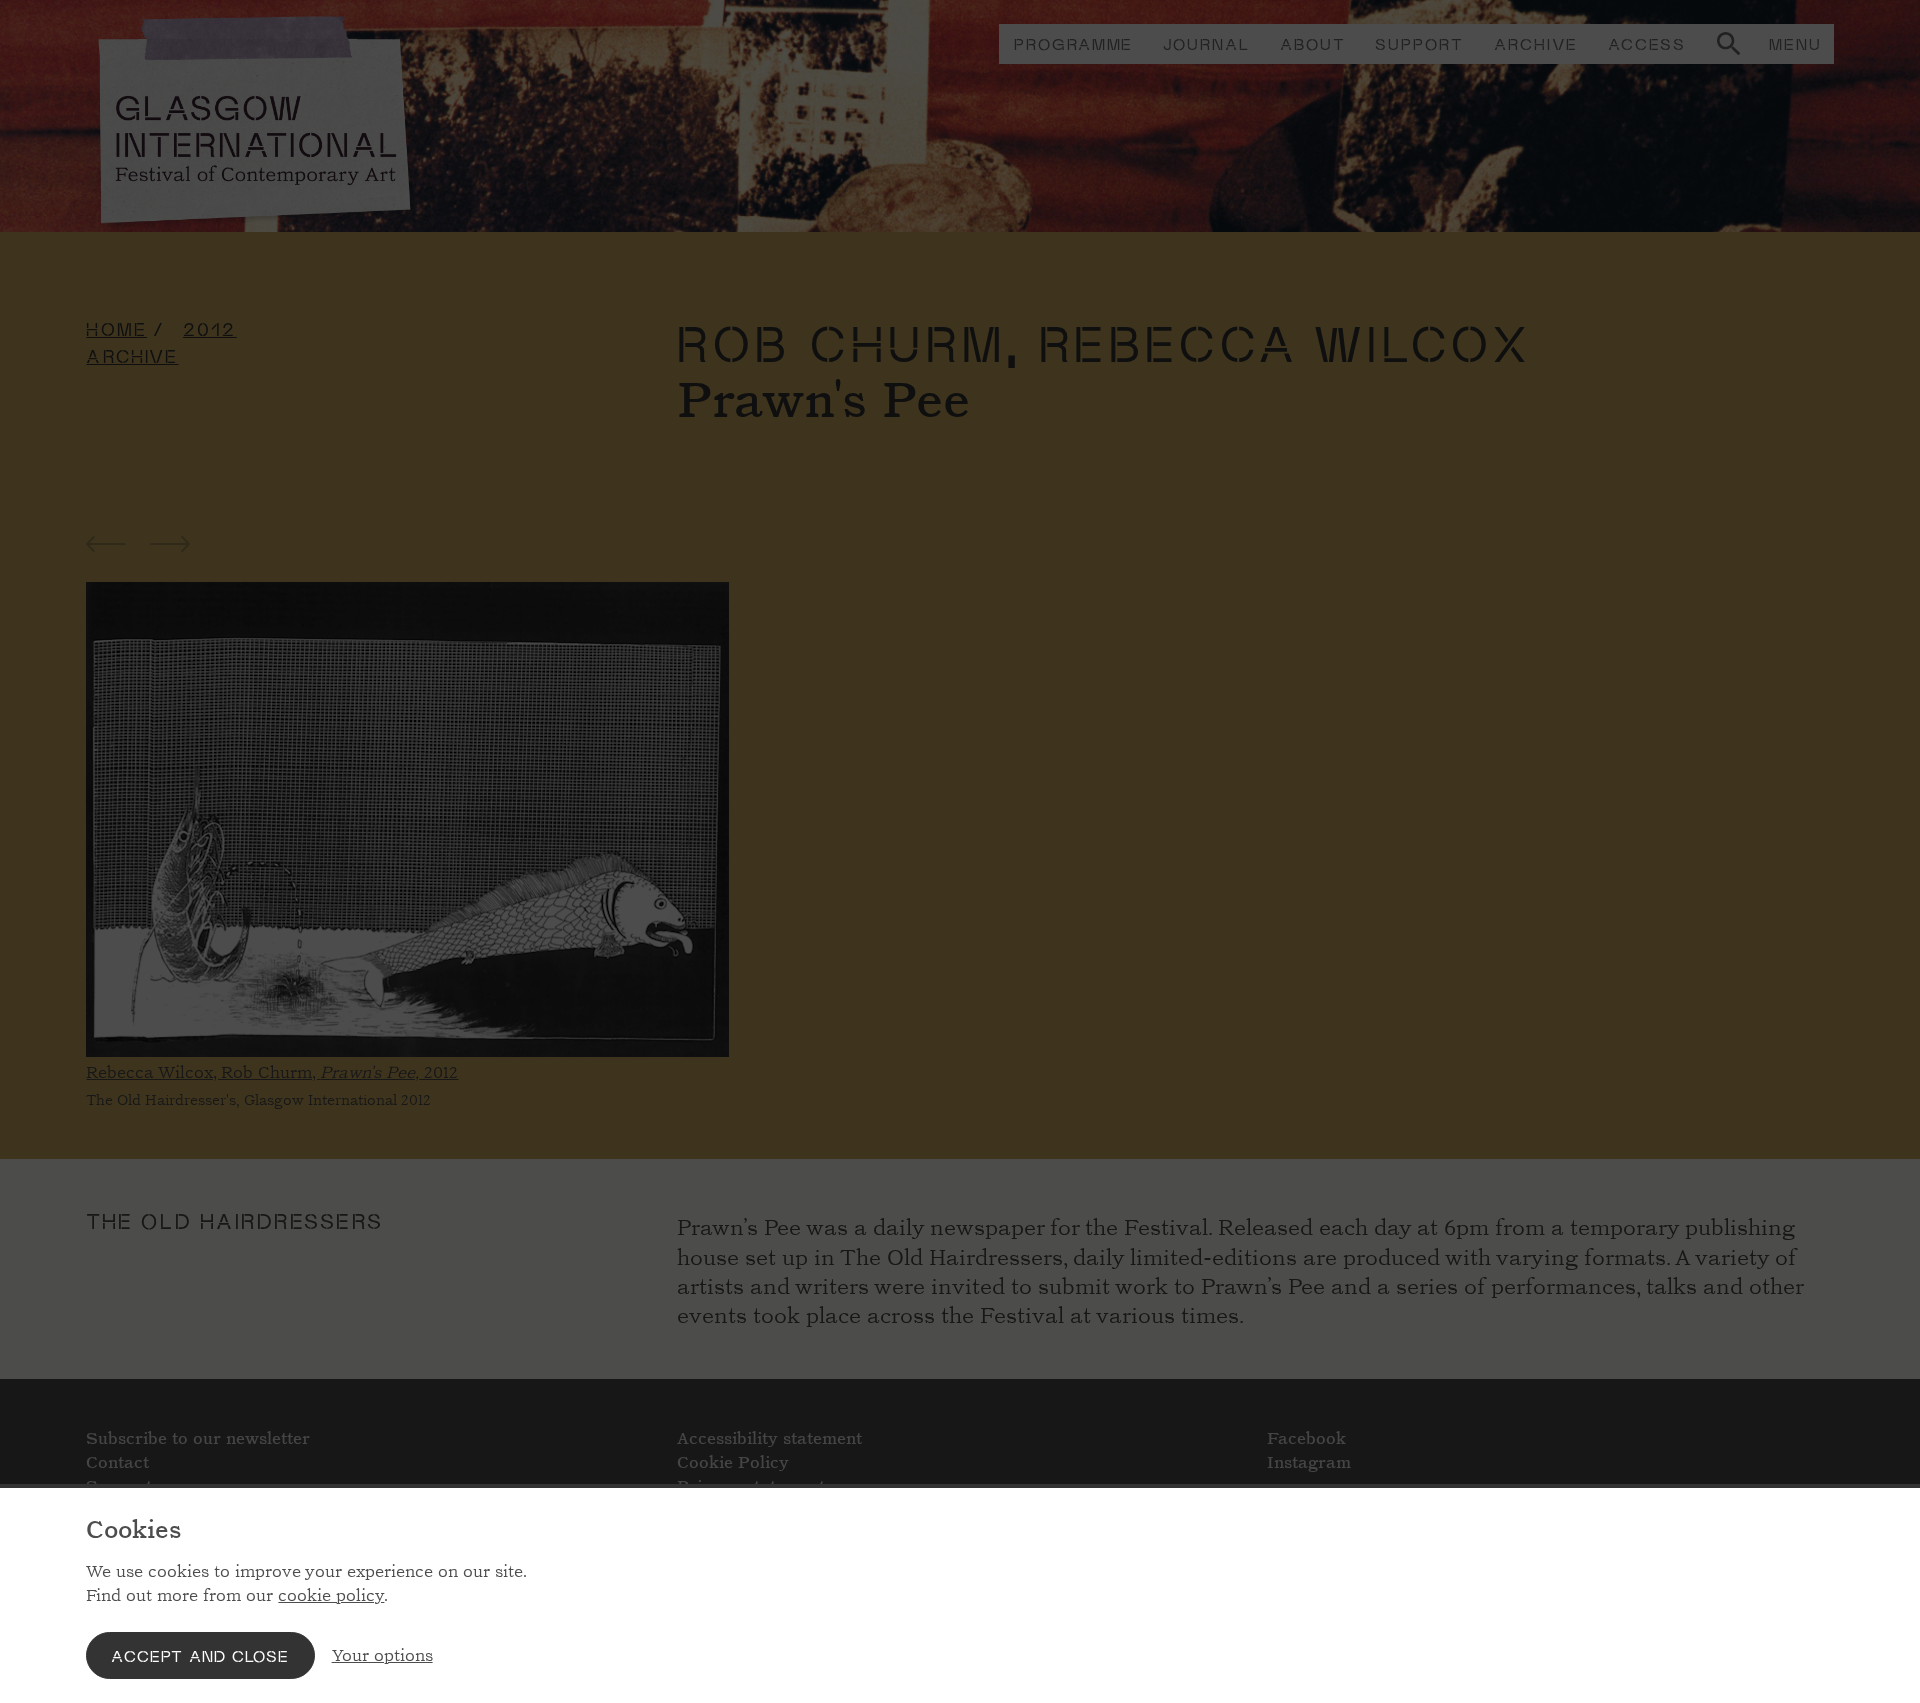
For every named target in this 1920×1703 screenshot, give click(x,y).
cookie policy (331, 1595)
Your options (382, 1655)
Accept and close (200, 1655)
